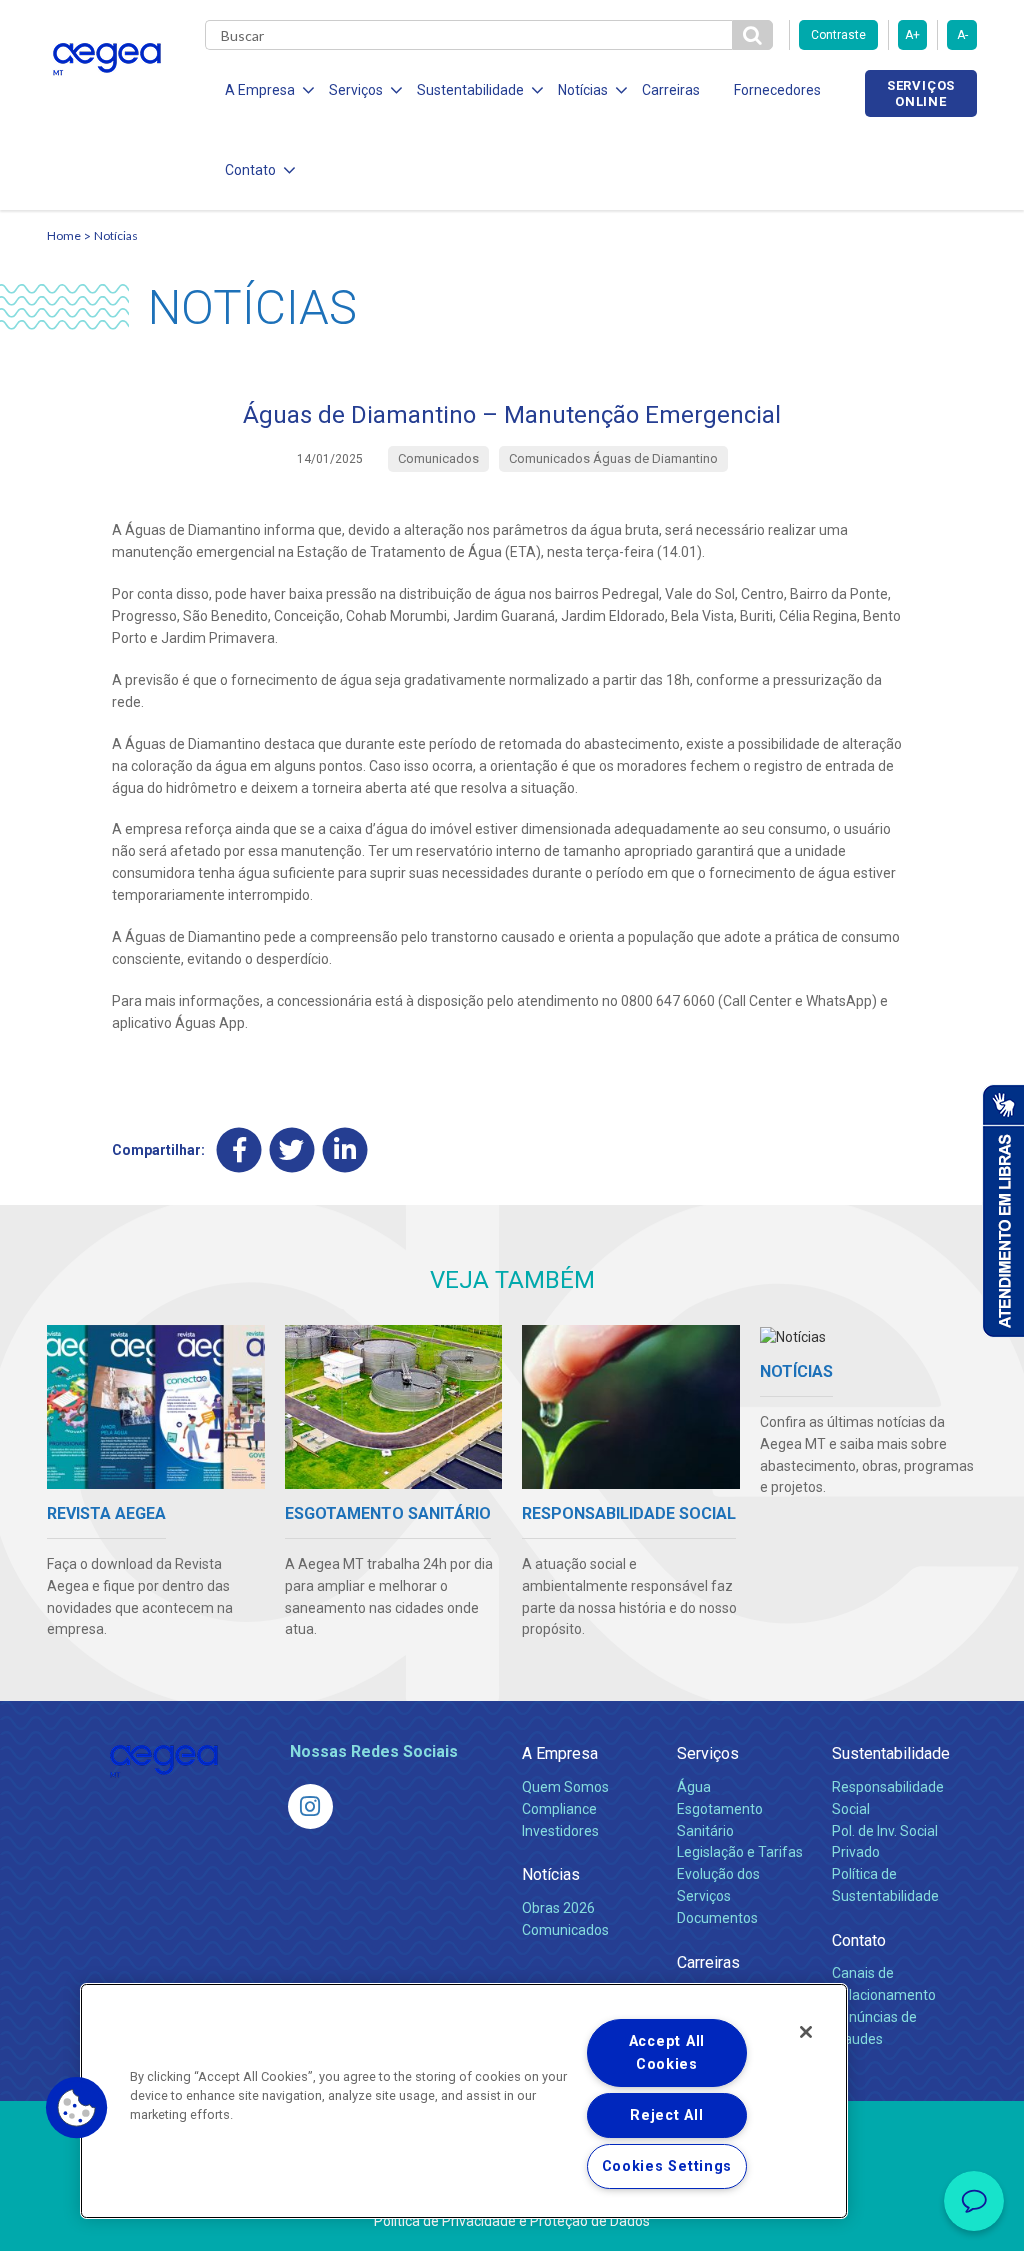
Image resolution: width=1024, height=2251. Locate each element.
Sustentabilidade (891, 1753)
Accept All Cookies (667, 2053)
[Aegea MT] (310, 1806)
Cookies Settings (667, 2166)
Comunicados (565, 1930)
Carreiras (671, 90)
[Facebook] (239, 1150)
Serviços (708, 1753)
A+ (912, 35)
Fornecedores (777, 90)
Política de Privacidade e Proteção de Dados (512, 2221)
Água (694, 1787)
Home (64, 235)
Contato (859, 1940)
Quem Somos (565, 1787)
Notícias (116, 235)
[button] (77, 2108)
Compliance (559, 1809)
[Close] (806, 2032)
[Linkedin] (345, 1150)
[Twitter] (292, 1150)
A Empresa (560, 1753)
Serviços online (921, 93)
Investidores (560, 1831)
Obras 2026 (558, 1908)
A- (962, 35)
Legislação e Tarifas (740, 1852)
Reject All (666, 2115)
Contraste (838, 35)
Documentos (717, 1918)
